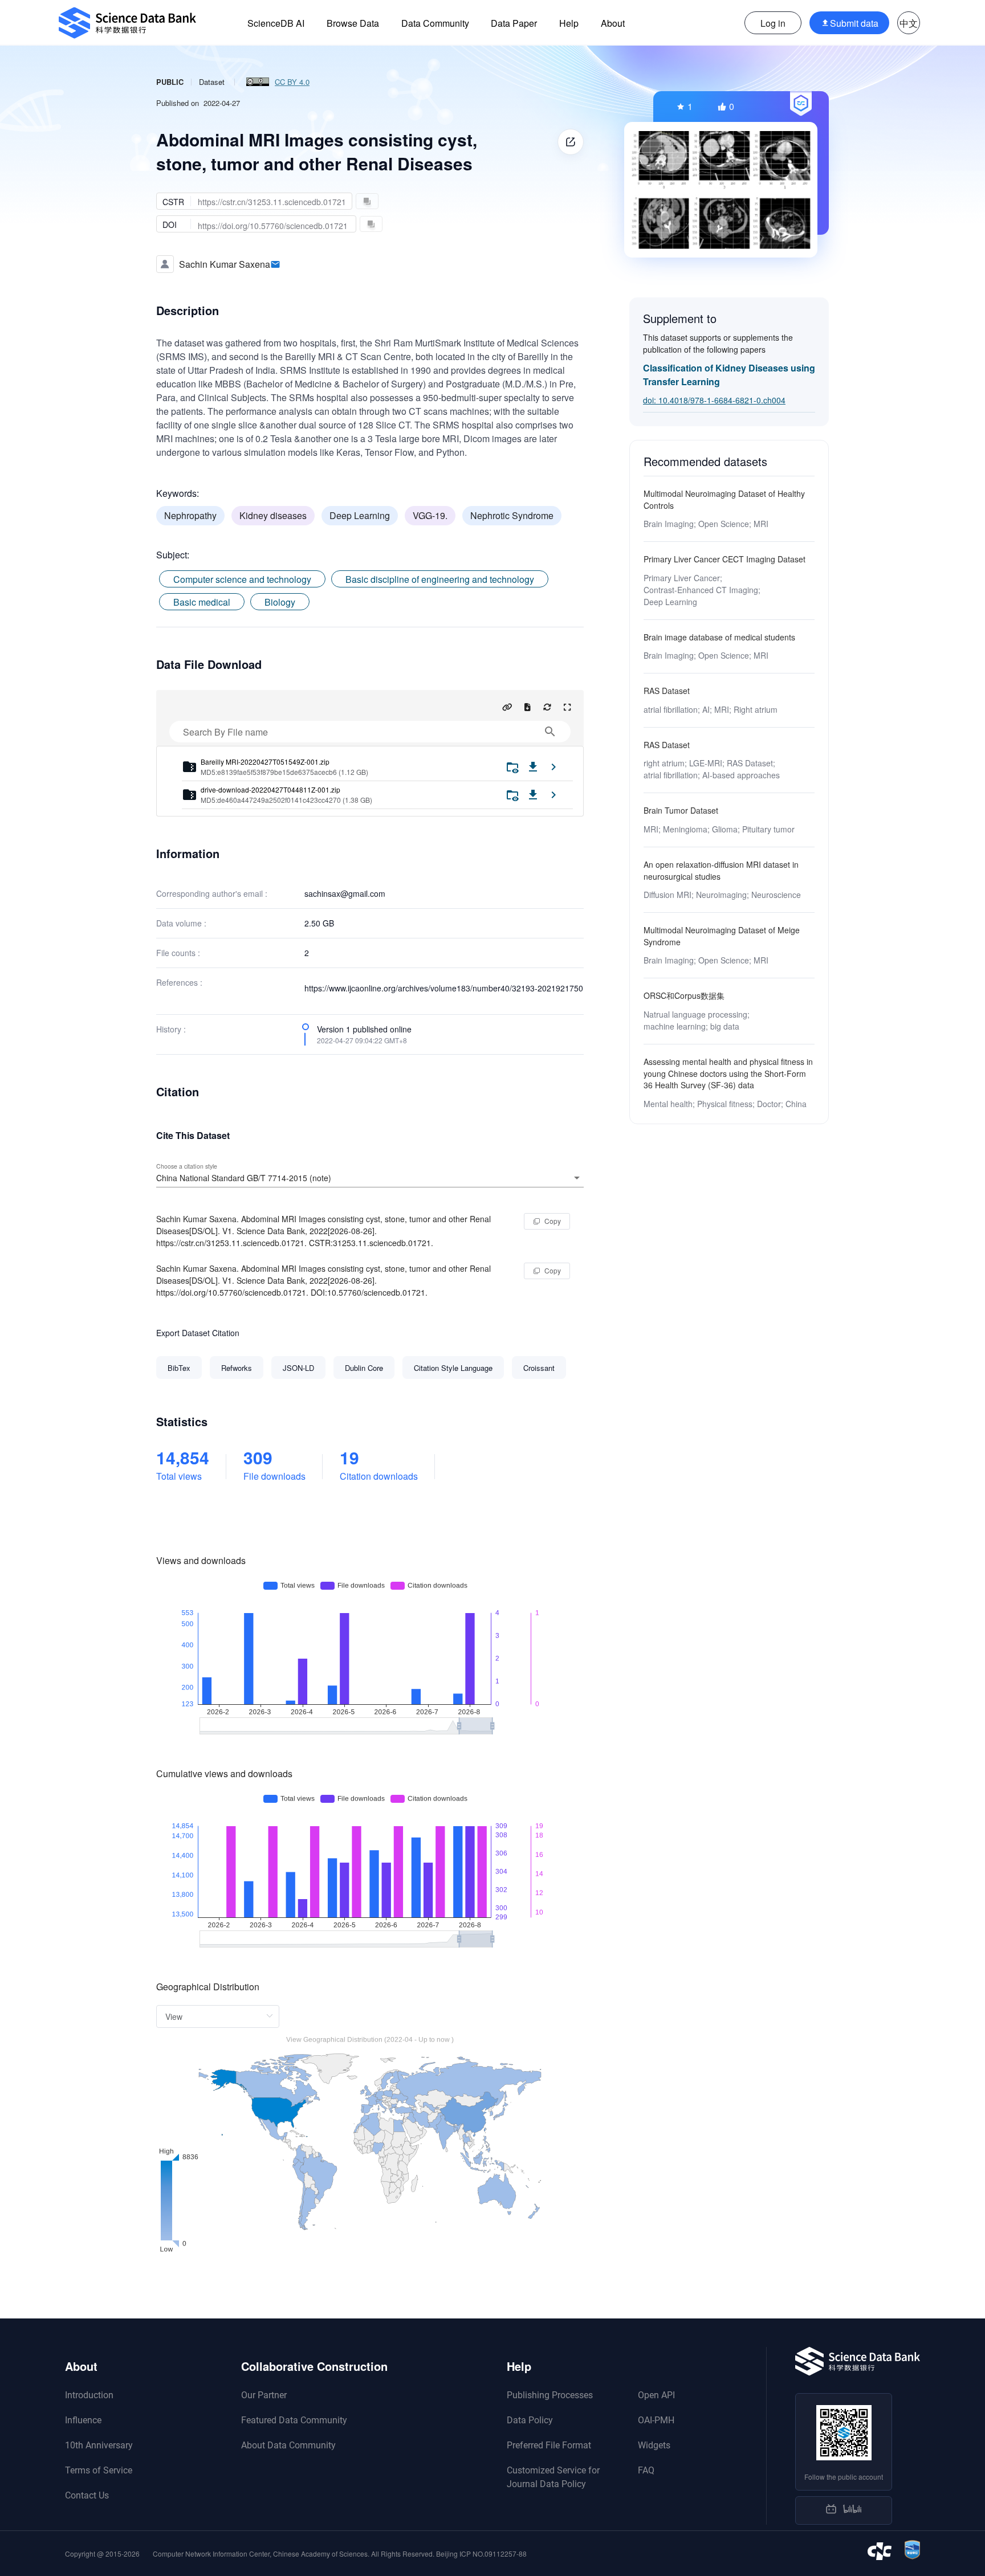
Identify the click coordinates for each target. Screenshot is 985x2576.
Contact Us (87, 2495)
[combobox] (370, 1178)
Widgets (654, 2445)
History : (171, 1029)
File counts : (178, 953)
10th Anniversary (99, 2445)
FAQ (646, 2470)
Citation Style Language (453, 1368)
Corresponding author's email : (212, 893)
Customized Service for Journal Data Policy (553, 2477)
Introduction (89, 2395)
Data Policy (530, 2420)
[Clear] (561, 1178)
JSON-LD (298, 1368)
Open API (656, 2395)
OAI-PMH (656, 2420)
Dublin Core (364, 1368)
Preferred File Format (549, 2445)
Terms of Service (99, 2470)
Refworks (237, 1368)
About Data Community (288, 2445)
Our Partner (264, 2395)
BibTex (179, 1368)
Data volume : (181, 923)
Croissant (539, 1368)
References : (179, 982)
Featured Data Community (294, 2420)
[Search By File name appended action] (550, 732)
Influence (83, 2420)
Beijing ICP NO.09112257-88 (481, 2553)
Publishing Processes (550, 2395)
